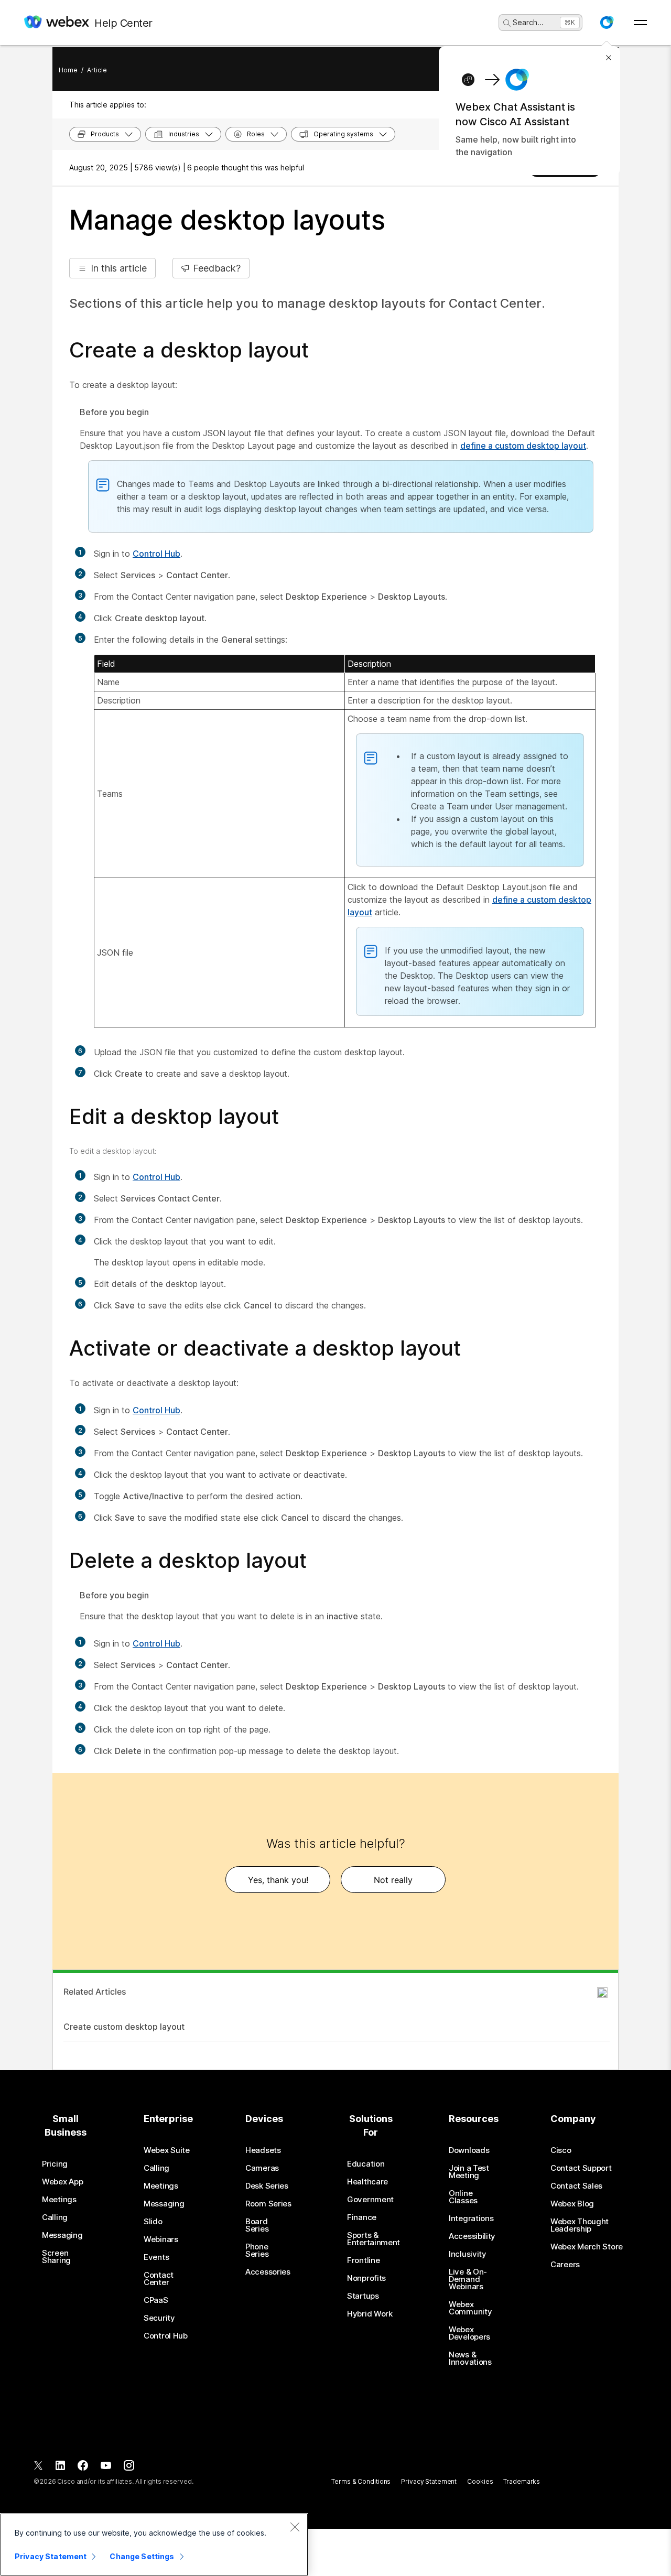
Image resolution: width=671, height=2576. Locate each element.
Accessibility (472, 2236)
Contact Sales (576, 2186)
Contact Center (159, 2279)
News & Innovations (470, 2358)
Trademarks (522, 2481)
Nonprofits (366, 2278)
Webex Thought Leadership (580, 2225)
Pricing (55, 2164)
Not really (393, 1880)
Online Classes (463, 2197)
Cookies (480, 2481)
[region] (154, 2545)
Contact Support (581, 2168)
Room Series (268, 2204)
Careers (565, 2265)
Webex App (62, 2182)
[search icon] (507, 23)
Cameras (262, 2168)
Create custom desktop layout (124, 2027)
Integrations (471, 2218)
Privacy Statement (429, 2481)
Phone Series (257, 2250)
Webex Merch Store (587, 2247)
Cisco (561, 2150)
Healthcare (367, 2182)
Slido (153, 2222)
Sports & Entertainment (374, 2239)
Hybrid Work (370, 2314)
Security (159, 2318)
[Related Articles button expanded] (602, 1993)
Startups (363, 2296)
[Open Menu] (640, 23)
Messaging (62, 2235)
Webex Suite (167, 2150)
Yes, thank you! (278, 1880)
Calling (55, 2217)
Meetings (59, 2200)
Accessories (268, 2272)
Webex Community (470, 2308)
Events (156, 2257)
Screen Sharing (56, 2257)
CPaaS (156, 2300)
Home (68, 70)
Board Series (257, 2225)
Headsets (263, 2150)
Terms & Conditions (361, 2481)
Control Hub (156, 554)
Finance (362, 2217)
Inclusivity (468, 2254)
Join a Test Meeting (469, 2172)
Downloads (469, 2150)
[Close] (295, 2527)
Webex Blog (572, 2204)
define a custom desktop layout (523, 446)
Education (366, 2164)
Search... (528, 22)
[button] (607, 23)
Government (370, 2200)
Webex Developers (469, 2333)
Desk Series (267, 2186)
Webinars (161, 2239)
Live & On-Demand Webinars (468, 2279)
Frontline (363, 2260)
